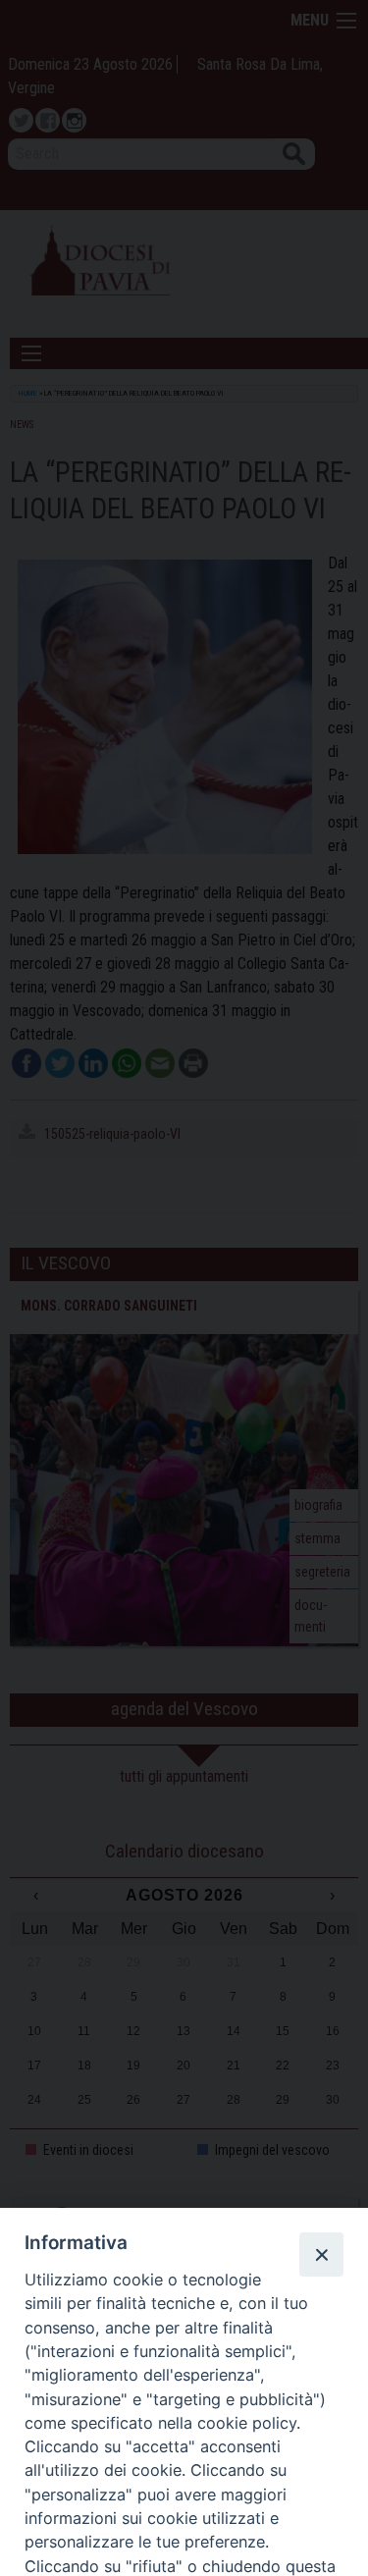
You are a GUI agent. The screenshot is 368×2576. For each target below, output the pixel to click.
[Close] (321, 2254)
